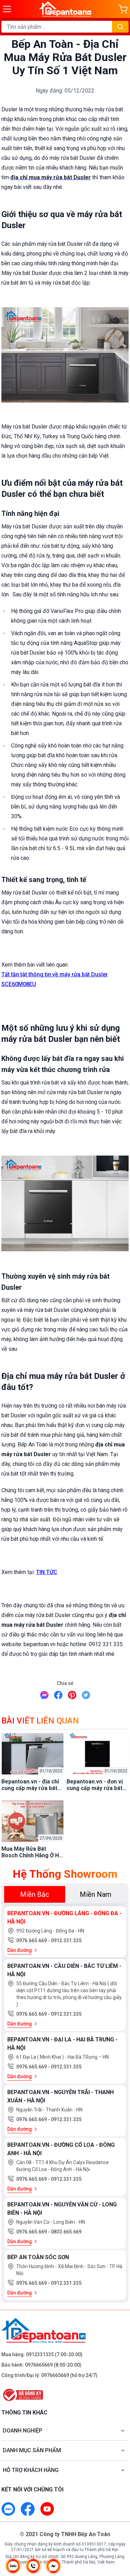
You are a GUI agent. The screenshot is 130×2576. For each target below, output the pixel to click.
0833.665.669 (66, 2232)
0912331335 (40, 2354)
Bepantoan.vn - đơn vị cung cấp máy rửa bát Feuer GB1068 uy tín (95, 1785)
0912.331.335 (66, 1940)
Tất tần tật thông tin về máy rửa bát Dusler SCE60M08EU (55, 979)
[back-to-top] (118, 2534)
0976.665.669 (32, 1940)
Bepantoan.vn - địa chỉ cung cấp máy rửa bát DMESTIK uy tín (30, 1785)
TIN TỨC (47, 1572)
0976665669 (39, 2365)
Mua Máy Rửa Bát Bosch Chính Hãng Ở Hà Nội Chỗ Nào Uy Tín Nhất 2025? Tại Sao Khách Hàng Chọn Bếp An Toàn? (32, 1852)
